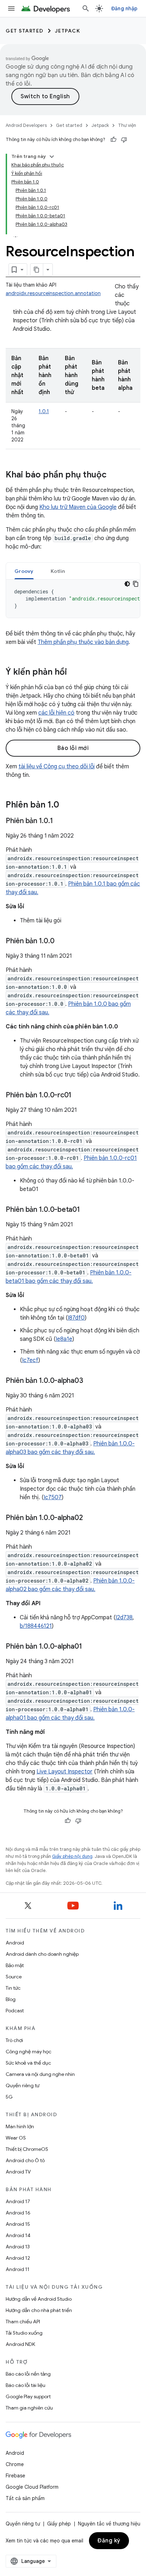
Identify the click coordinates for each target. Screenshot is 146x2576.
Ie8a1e (64, 1339)
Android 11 (18, 2269)
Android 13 (18, 2247)
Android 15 (18, 2224)
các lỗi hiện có (56, 713)
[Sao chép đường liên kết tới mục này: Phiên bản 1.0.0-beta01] (87, 1210)
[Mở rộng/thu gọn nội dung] (52, 157)
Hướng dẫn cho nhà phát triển (39, 2310)
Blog (11, 1999)
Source (14, 1977)
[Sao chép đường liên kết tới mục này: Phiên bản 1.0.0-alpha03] (90, 1381)
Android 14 (18, 2235)
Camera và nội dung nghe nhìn (40, 2074)
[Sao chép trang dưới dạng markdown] (37, 270)
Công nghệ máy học (29, 2052)
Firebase (15, 2476)
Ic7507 (53, 1497)
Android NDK (20, 2344)
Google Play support (28, 2396)
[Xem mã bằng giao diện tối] (127, 584)
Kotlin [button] (58, 571)
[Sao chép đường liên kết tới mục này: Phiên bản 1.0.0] (61, 941)
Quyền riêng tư (23, 2085)
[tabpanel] (73, 599)
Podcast (15, 2011)
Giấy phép (59, 2524)
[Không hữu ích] (124, 140)
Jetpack (68, 31)
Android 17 (18, 2201)
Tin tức (13, 1988)
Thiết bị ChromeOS (27, 2149)
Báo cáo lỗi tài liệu (26, 2385)
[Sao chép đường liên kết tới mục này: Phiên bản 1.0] (66, 805)
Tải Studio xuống (24, 2333)
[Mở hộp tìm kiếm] (86, 8)
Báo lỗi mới (73, 748)
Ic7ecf (30, 1360)
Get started (25, 31)
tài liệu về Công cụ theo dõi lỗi (57, 767)
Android (15, 1943)
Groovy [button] (24, 571)
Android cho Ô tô (25, 2160)
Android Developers (26, 125)
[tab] (24, 571)
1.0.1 (44, 411)
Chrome (15, 2464)
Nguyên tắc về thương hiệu (109, 2524)
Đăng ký (109, 2541)
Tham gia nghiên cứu (29, 2408)
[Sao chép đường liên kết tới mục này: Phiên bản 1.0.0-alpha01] (89, 1647)
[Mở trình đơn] (11, 8)
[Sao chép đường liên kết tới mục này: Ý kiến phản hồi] (74, 673)
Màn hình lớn (20, 2126)
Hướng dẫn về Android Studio (39, 2299)
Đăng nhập (124, 8)
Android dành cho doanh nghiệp (42, 1954)
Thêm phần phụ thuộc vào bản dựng (83, 642)
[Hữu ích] (113, 140)
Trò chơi (14, 2040)
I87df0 (76, 1318)
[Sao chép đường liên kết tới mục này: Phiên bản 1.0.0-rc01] (79, 1096)
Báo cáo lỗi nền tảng (28, 2374)
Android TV (18, 2172)
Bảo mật (15, 1965)
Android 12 (18, 2258)
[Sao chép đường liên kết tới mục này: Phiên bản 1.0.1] (60, 821)
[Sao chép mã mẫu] (136, 584)
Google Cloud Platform (32, 2487)
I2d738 (124, 1618)
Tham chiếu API (23, 2322)
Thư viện (127, 125)
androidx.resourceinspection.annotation (53, 293)
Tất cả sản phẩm (25, 2498)
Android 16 (18, 2213)
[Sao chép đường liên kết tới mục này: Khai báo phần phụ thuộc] (114, 475)
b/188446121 (36, 1626)
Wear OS (16, 2138)
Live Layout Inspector (64, 1772)
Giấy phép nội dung (72, 1856)
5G (9, 2097)
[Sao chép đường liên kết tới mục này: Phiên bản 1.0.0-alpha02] (90, 1518)
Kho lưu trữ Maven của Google (78, 507)
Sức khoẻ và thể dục (28, 2063)
